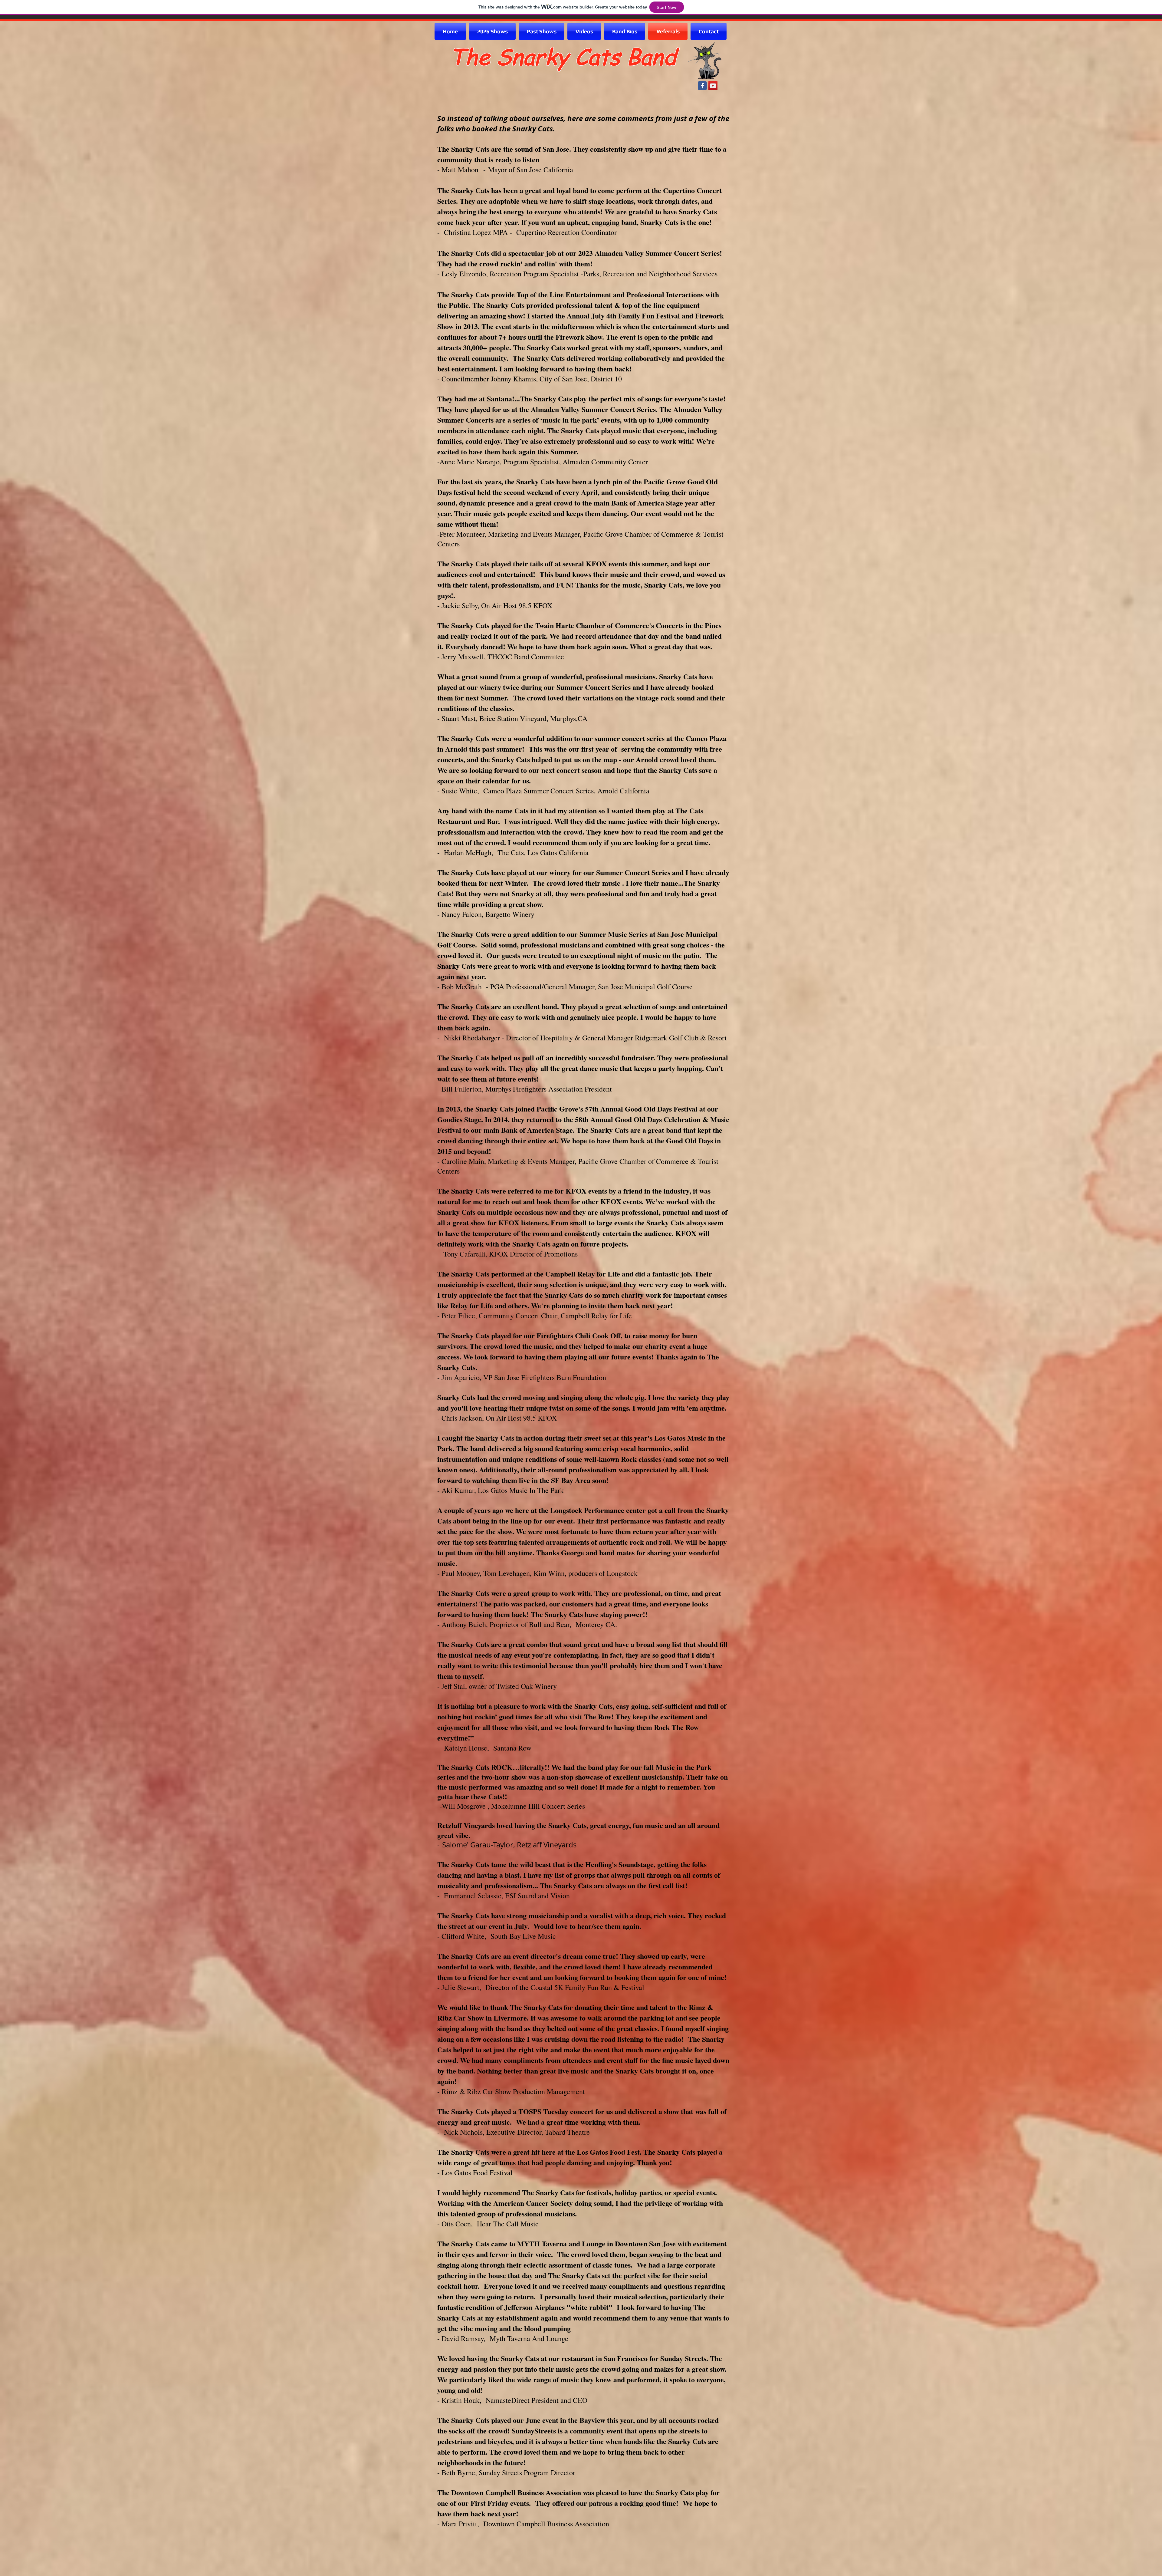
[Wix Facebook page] (702, 86)
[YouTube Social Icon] (713, 86)
